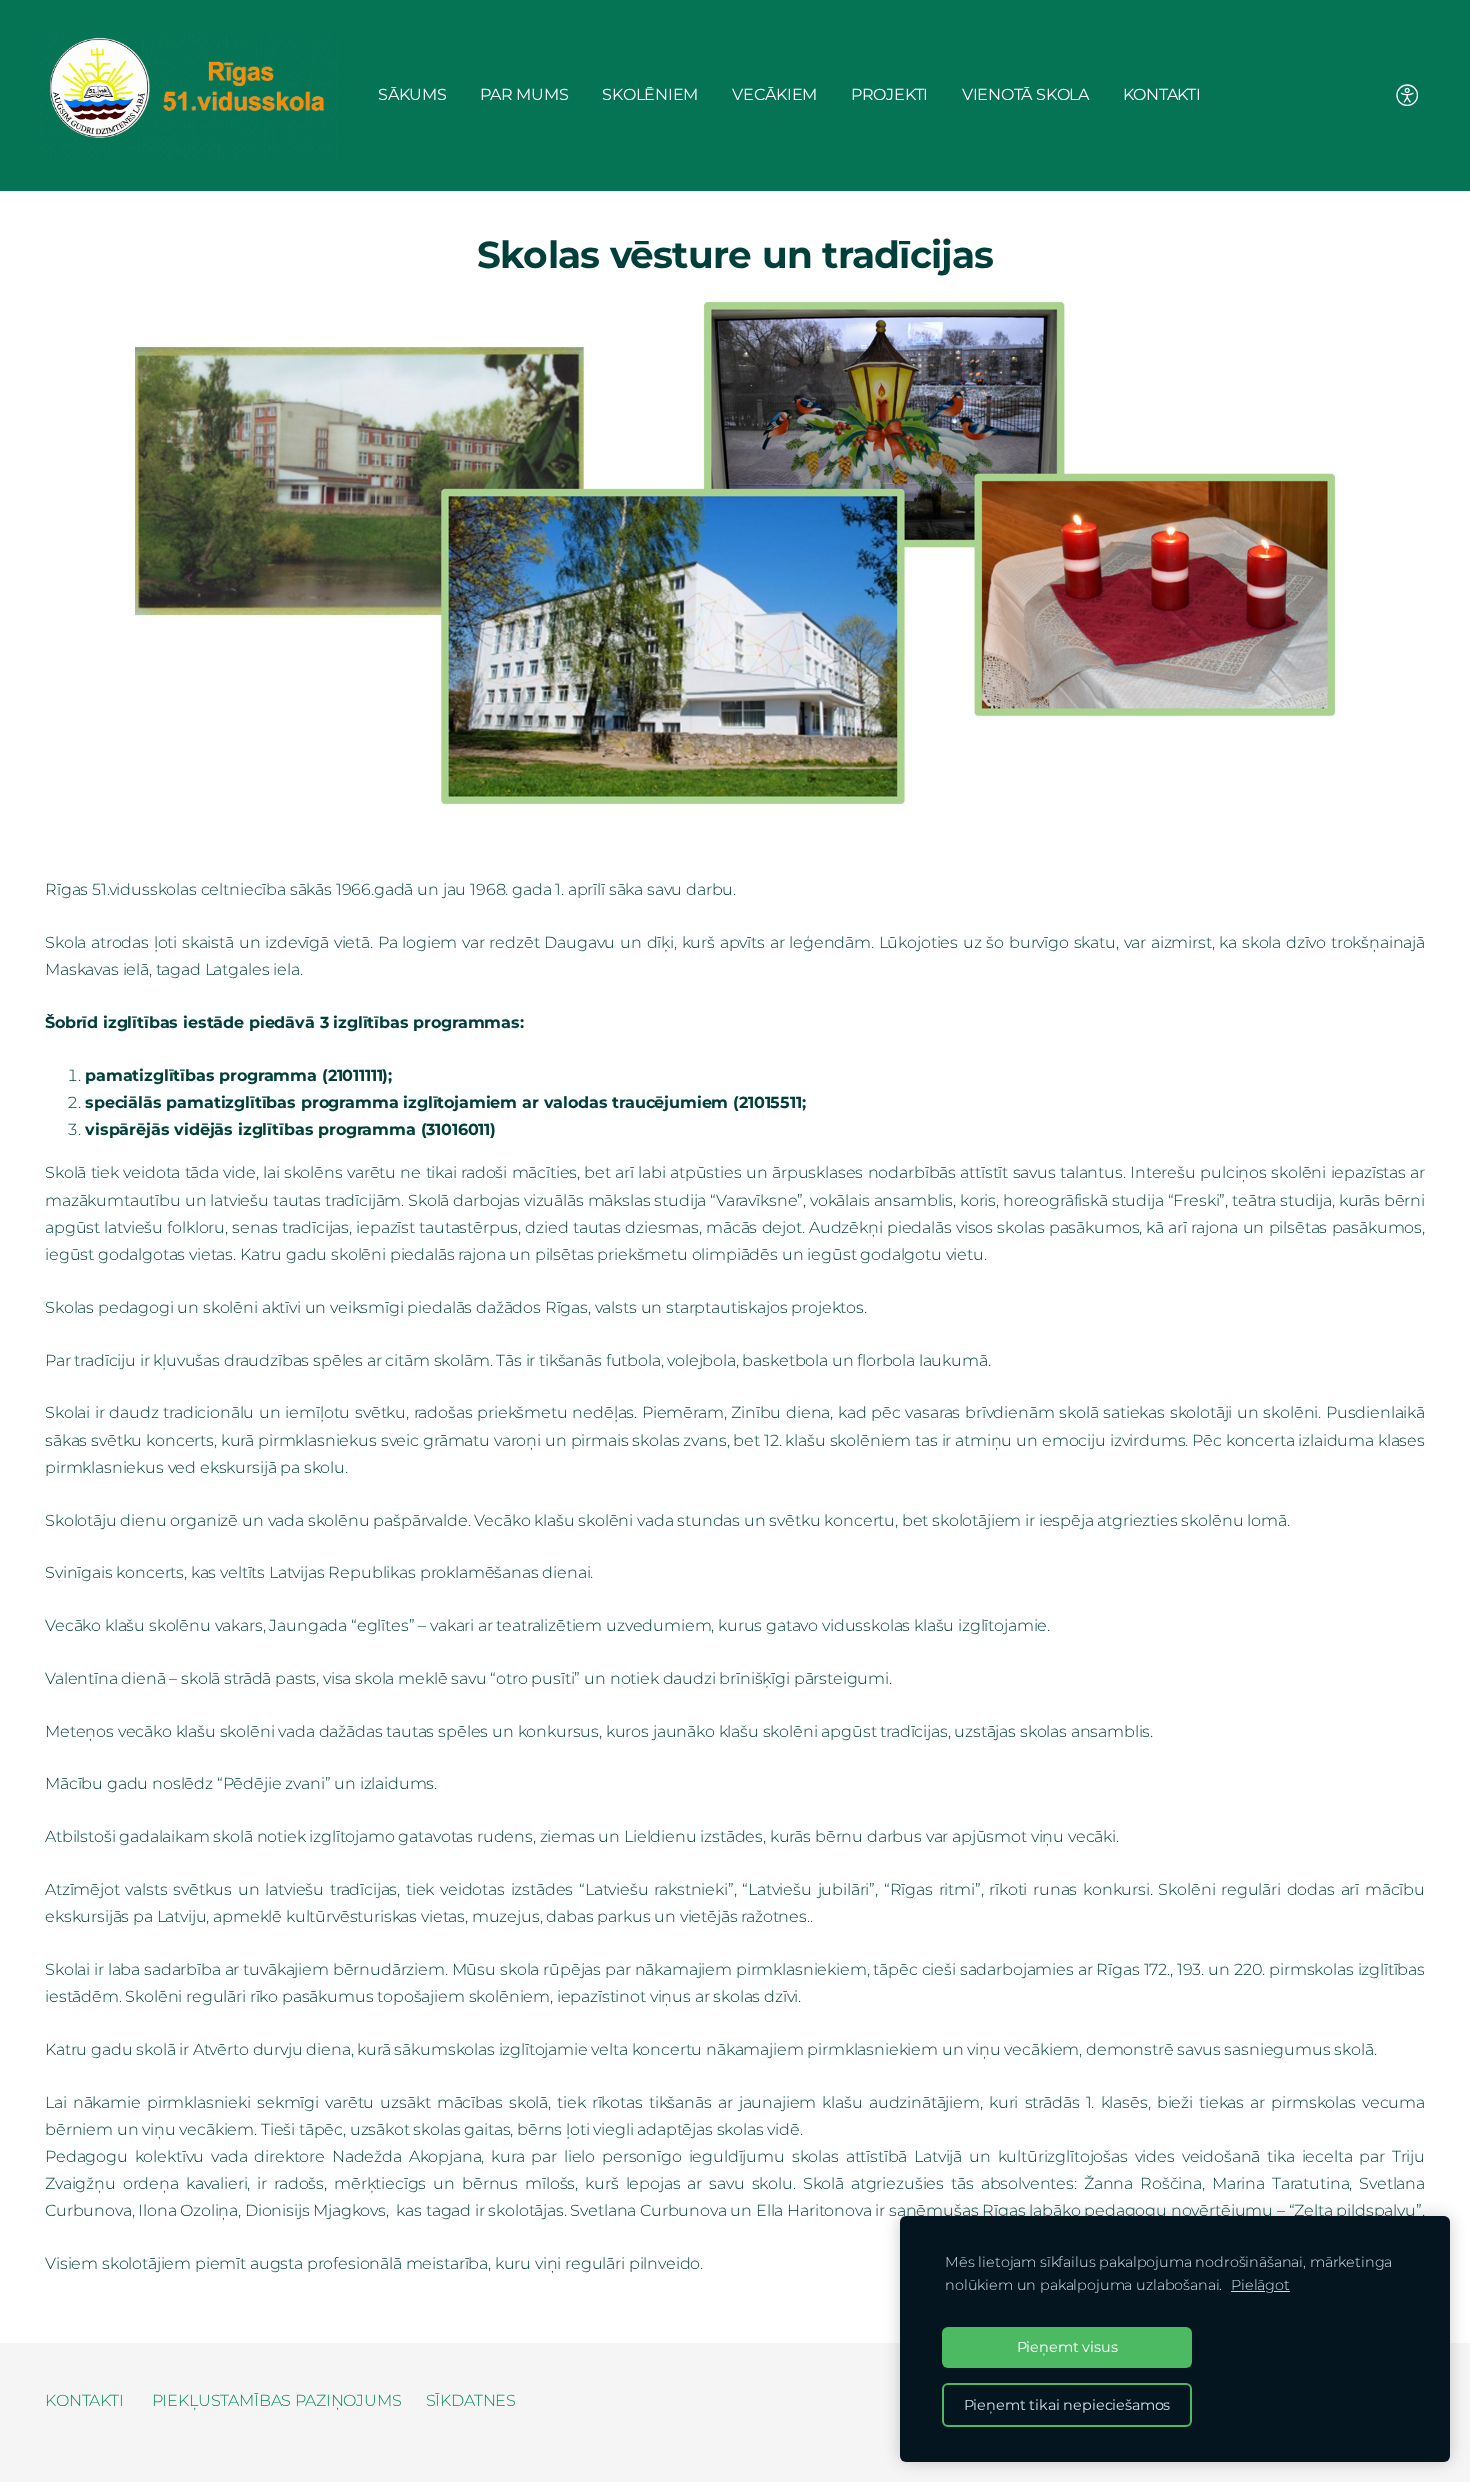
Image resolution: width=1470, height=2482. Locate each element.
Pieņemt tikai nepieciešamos (1067, 2405)
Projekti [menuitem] (889, 94)
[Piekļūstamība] (1407, 95)
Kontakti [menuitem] (1162, 94)
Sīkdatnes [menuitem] (471, 2400)
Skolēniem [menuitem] (650, 94)
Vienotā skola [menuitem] (1025, 94)
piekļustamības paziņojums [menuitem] (277, 2400)
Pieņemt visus (1067, 2347)
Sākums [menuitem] (412, 94)
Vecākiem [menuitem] (774, 94)
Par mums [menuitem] (524, 94)
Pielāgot (1260, 2285)
